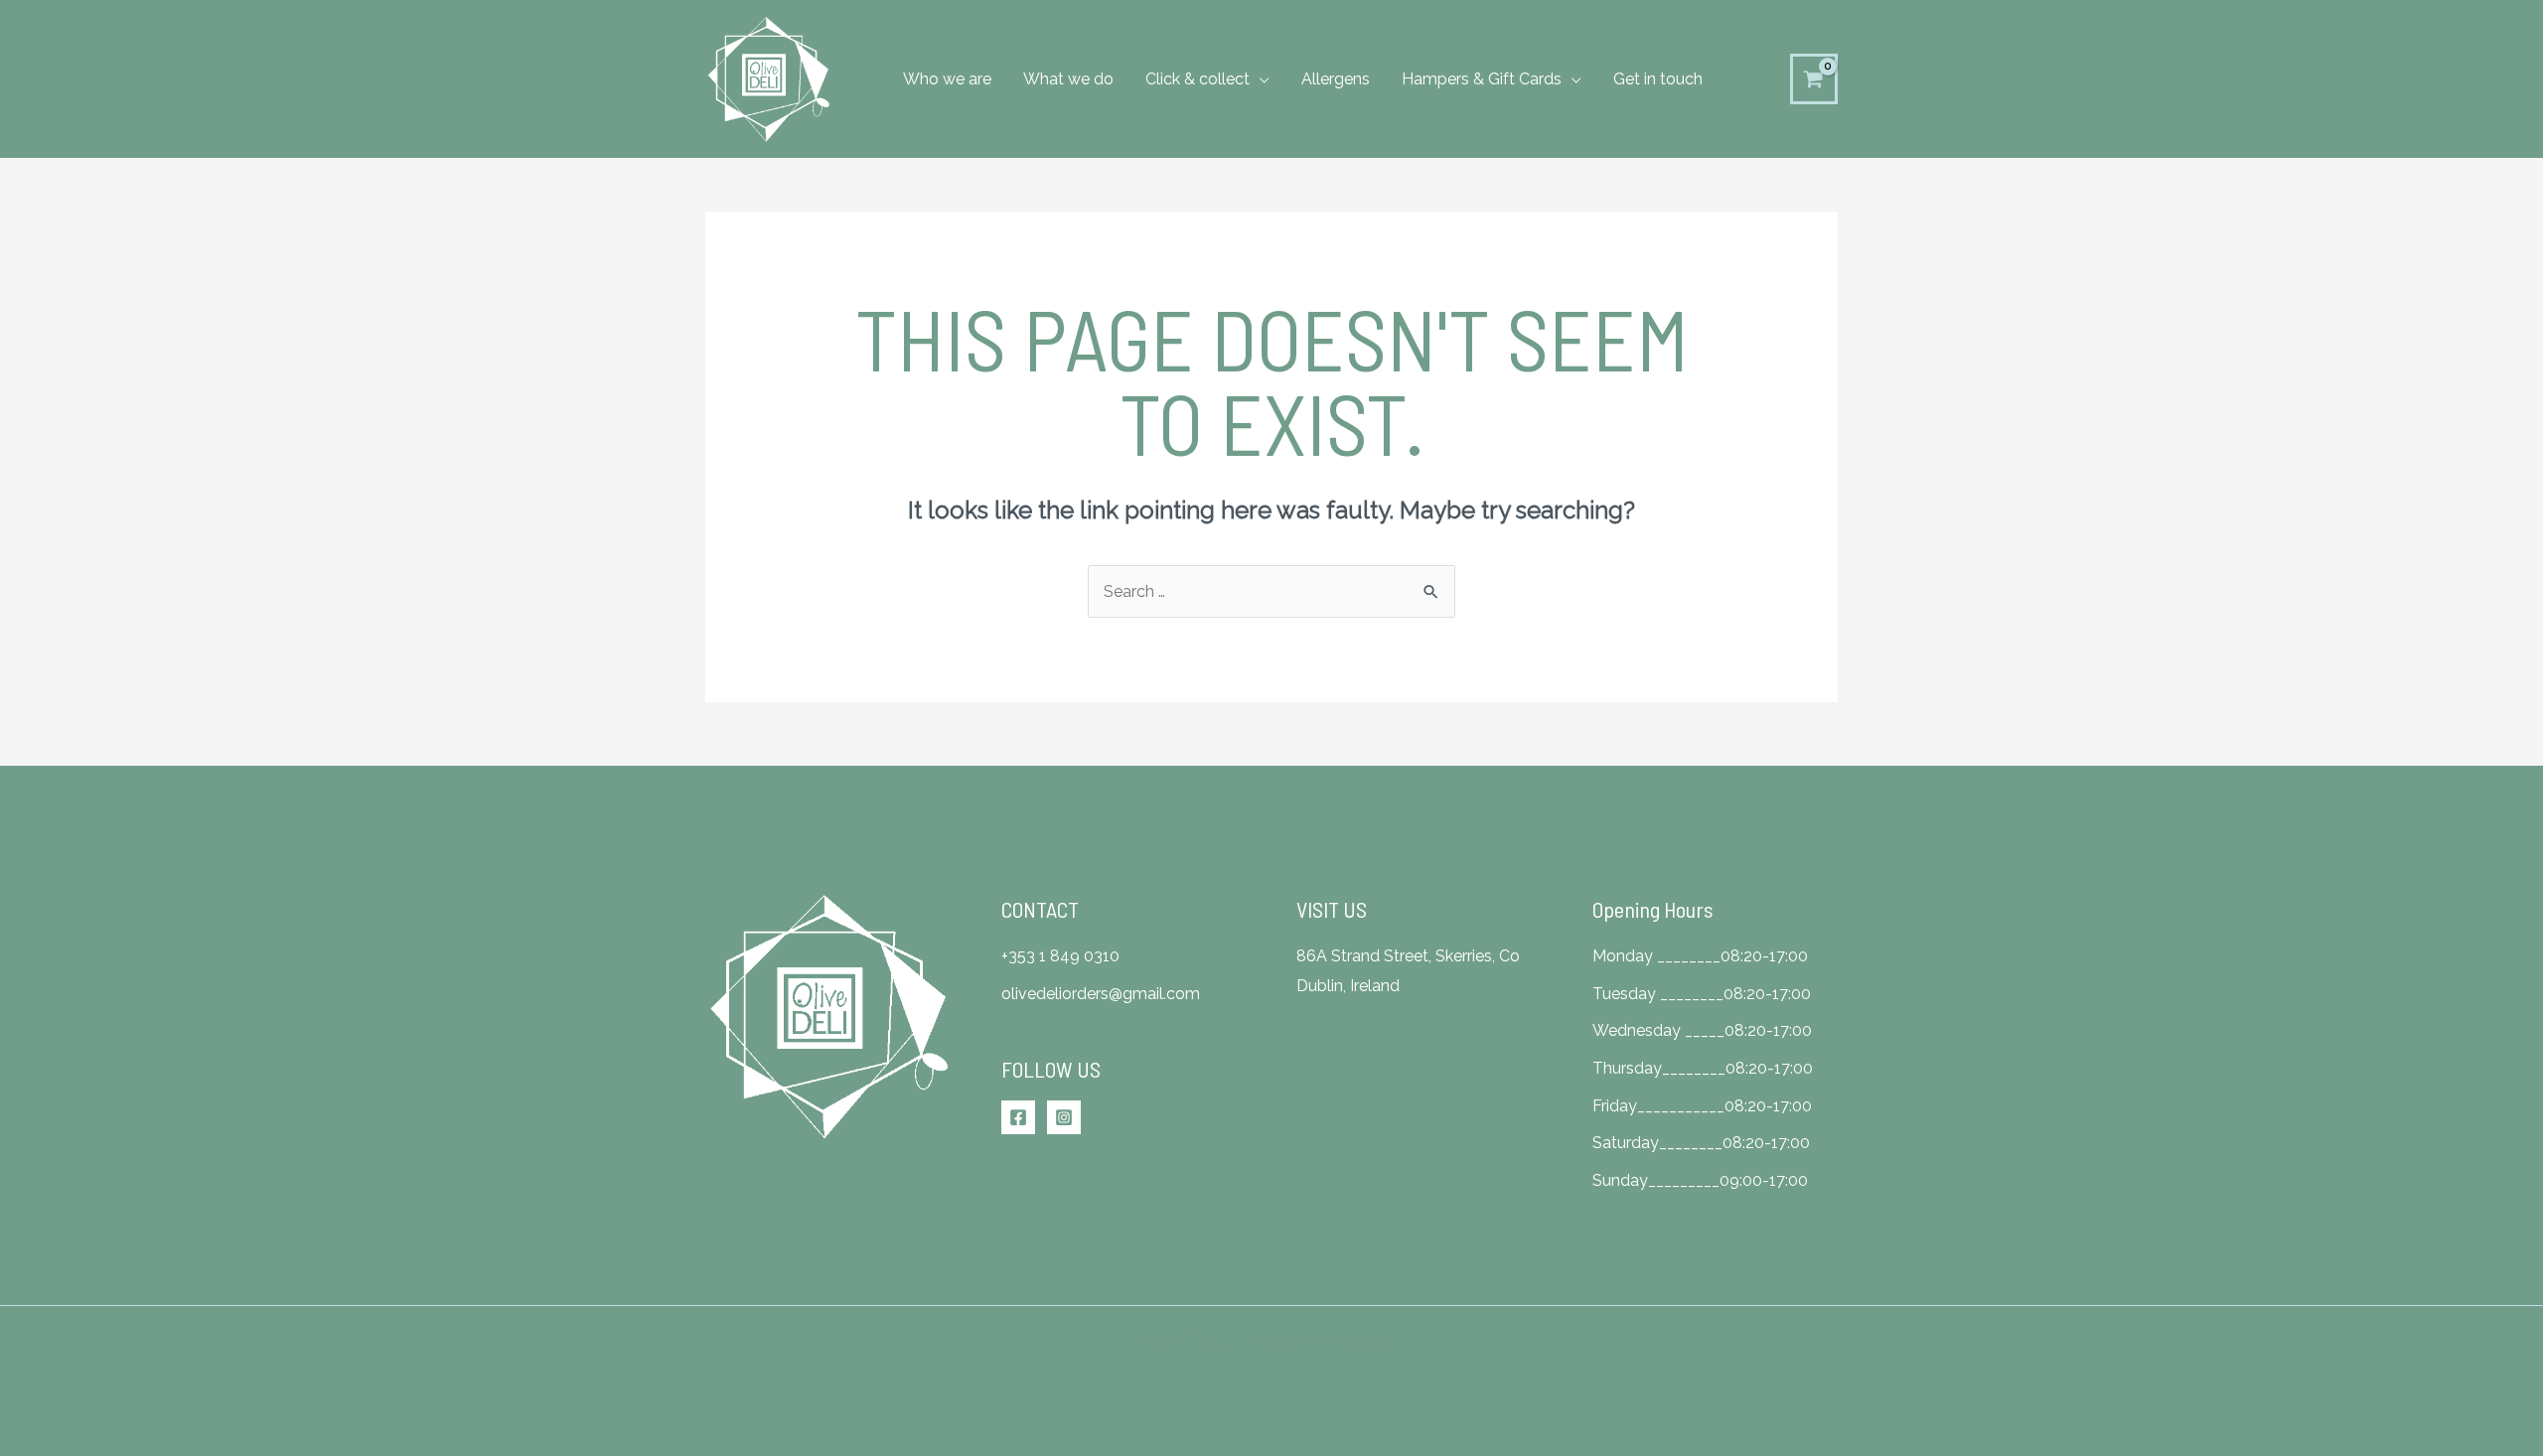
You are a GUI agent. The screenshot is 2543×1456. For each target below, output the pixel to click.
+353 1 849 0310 (1060, 956)
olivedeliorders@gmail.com (1101, 994)
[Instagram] (1064, 1117)
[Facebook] (1018, 1117)
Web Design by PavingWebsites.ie (1273, 1340)
